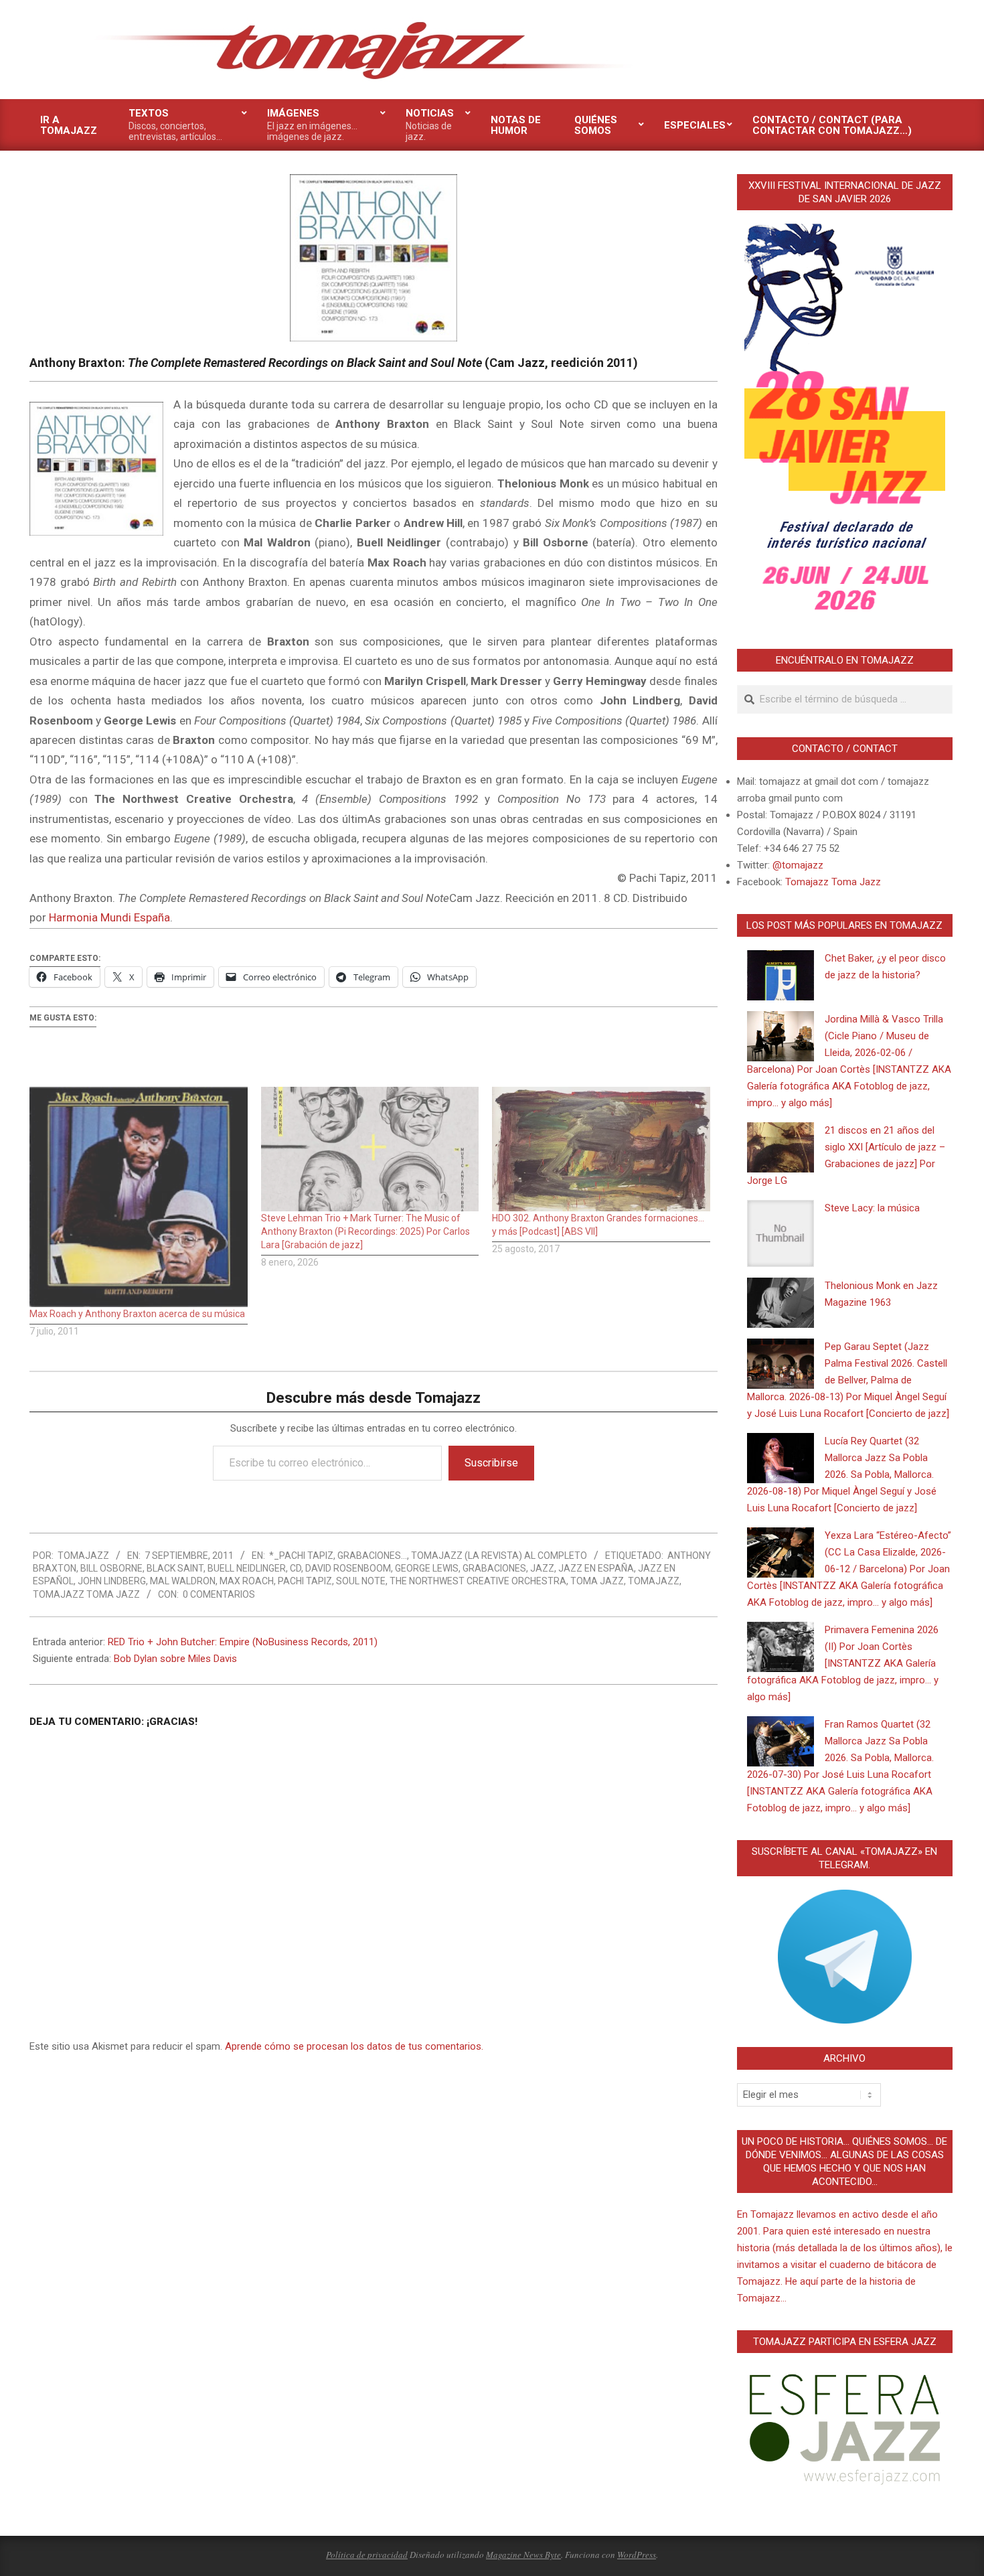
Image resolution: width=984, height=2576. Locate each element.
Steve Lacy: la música (872, 1208)
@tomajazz (798, 865)
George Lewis (427, 1568)
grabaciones (494, 1568)
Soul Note (361, 1581)
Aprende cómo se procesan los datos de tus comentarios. (354, 2046)
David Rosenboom (348, 1568)
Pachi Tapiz (305, 1581)
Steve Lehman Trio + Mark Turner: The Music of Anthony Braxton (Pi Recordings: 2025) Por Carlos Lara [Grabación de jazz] (365, 1231)
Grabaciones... (372, 1556)
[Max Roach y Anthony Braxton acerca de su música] (139, 1197)
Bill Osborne (111, 1568)
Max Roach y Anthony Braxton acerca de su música (137, 1314)
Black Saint (175, 1568)
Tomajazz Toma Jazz (86, 1594)
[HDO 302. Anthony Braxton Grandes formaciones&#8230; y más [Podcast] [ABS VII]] (601, 1149)
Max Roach (247, 1581)
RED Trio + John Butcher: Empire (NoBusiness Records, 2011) (243, 1642)
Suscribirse (491, 1463)
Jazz (542, 1568)
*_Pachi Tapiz (301, 1556)
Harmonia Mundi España (109, 917)
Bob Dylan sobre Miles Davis (175, 1659)
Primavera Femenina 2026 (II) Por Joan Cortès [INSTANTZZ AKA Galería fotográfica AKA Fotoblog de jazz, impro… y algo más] (843, 1663)
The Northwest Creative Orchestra (478, 1581)
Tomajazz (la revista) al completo (499, 1556)
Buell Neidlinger (247, 1568)
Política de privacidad (367, 2555)
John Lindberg (112, 1581)
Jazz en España (596, 1568)
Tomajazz (654, 1581)
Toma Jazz (597, 1581)
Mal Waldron (183, 1581)
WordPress (637, 2555)
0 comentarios (219, 1594)
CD (296, 1568)
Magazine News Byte (523, 2555)
